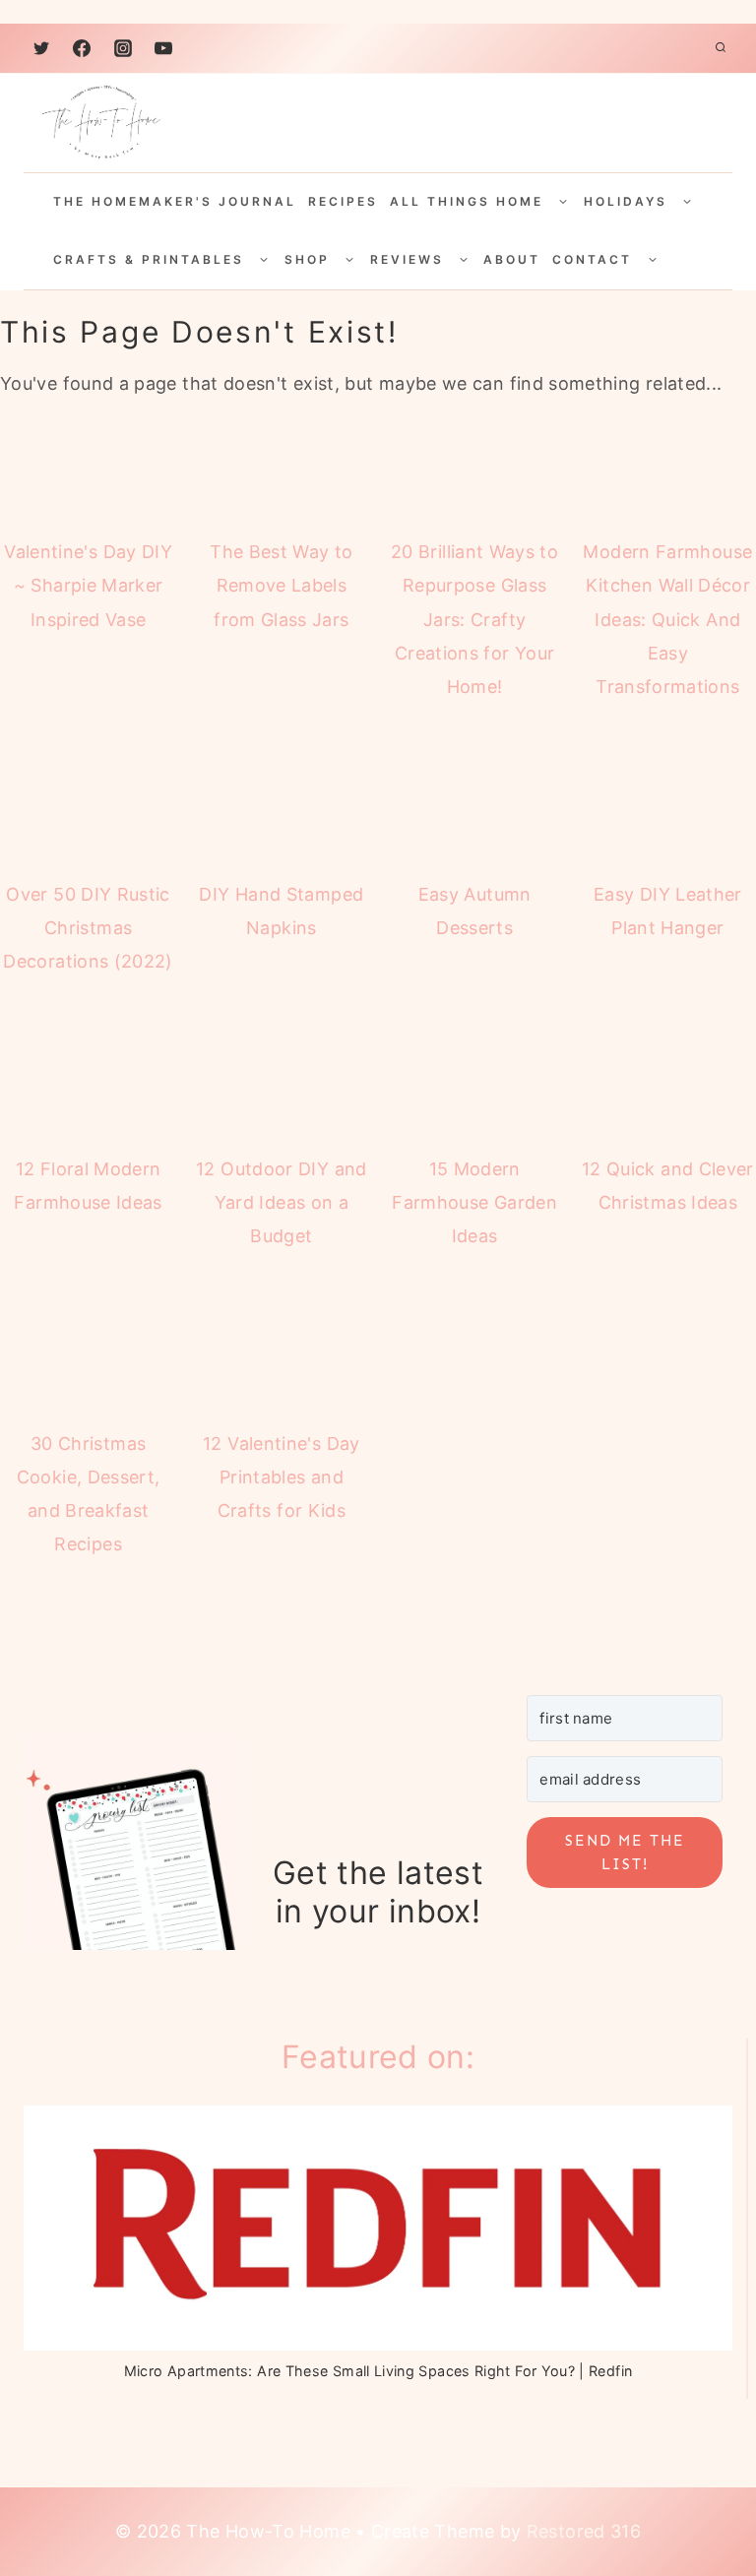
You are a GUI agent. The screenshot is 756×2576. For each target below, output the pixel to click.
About (512, 259)
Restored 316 (584, 2531)
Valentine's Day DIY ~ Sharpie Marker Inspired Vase (88, 585)
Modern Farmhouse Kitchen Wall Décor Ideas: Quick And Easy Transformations (667, 619)
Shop (307, 259)
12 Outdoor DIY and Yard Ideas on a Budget (281, 1202)
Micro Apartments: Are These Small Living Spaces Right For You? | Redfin (378, 2371)
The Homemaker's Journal (175, 201)
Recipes (343, 201)
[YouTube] (163, 48)
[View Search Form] (721, 48)
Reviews (407, 259)
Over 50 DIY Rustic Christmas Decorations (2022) (88, 928)
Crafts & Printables (149, 259)
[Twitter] (41, 48)
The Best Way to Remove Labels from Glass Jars (281, 585)
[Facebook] (82, 48)
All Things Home (467, 201)
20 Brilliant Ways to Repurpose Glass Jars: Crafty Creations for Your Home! (474, 619)
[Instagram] (123, 48)
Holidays (626, 201)
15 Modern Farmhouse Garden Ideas (474, 1202)
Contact (592, 259)
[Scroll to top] (690, 2480)
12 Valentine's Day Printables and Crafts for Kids (281, 1477)
